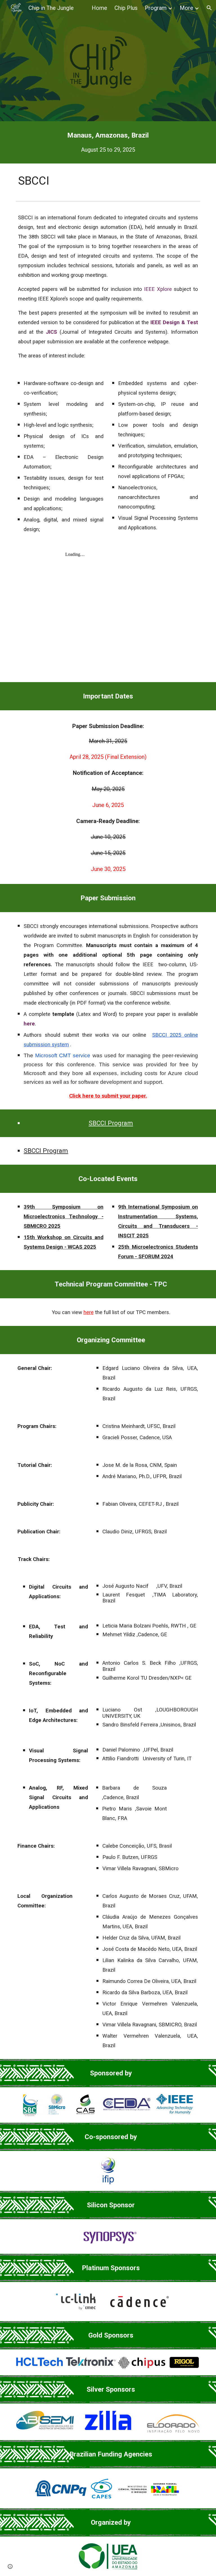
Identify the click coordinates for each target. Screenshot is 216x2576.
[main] (108, 142)
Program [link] (156, 8)
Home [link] (99, 8)
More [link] (186, 8)
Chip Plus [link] (126, 8)
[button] (209, 8)
